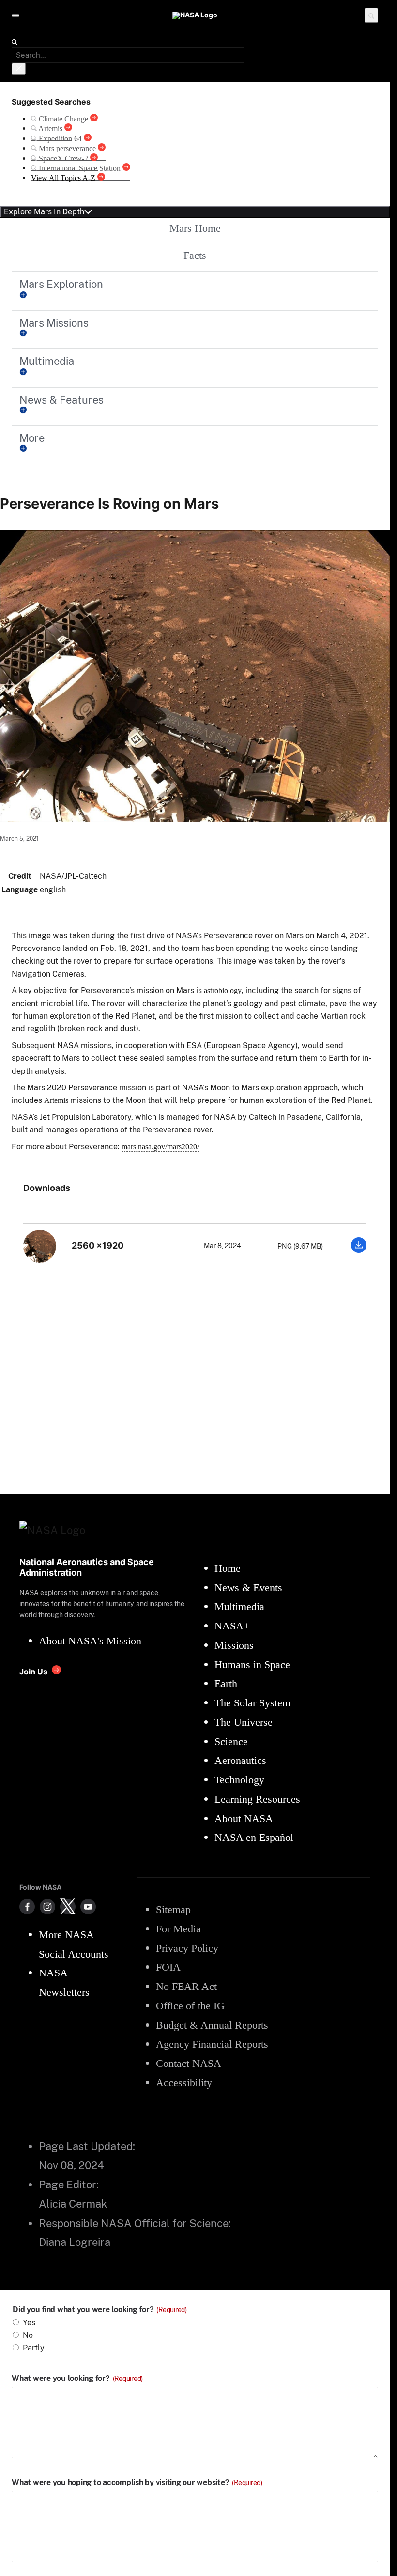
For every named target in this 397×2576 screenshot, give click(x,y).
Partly (34, 2348)
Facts (195, 255)
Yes (29, 2323)
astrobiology (223, 990)
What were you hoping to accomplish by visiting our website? (137, 2483)
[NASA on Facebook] (27, 1907)
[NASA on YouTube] (88, 1907)
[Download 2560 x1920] (359, 1250)
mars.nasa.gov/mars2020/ (160, 1147)
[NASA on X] (68, 1907)
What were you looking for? (77, 2379)
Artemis (56, 1100)
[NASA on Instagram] (47, 1907)
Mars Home (195, 228)
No (28, 2335)
